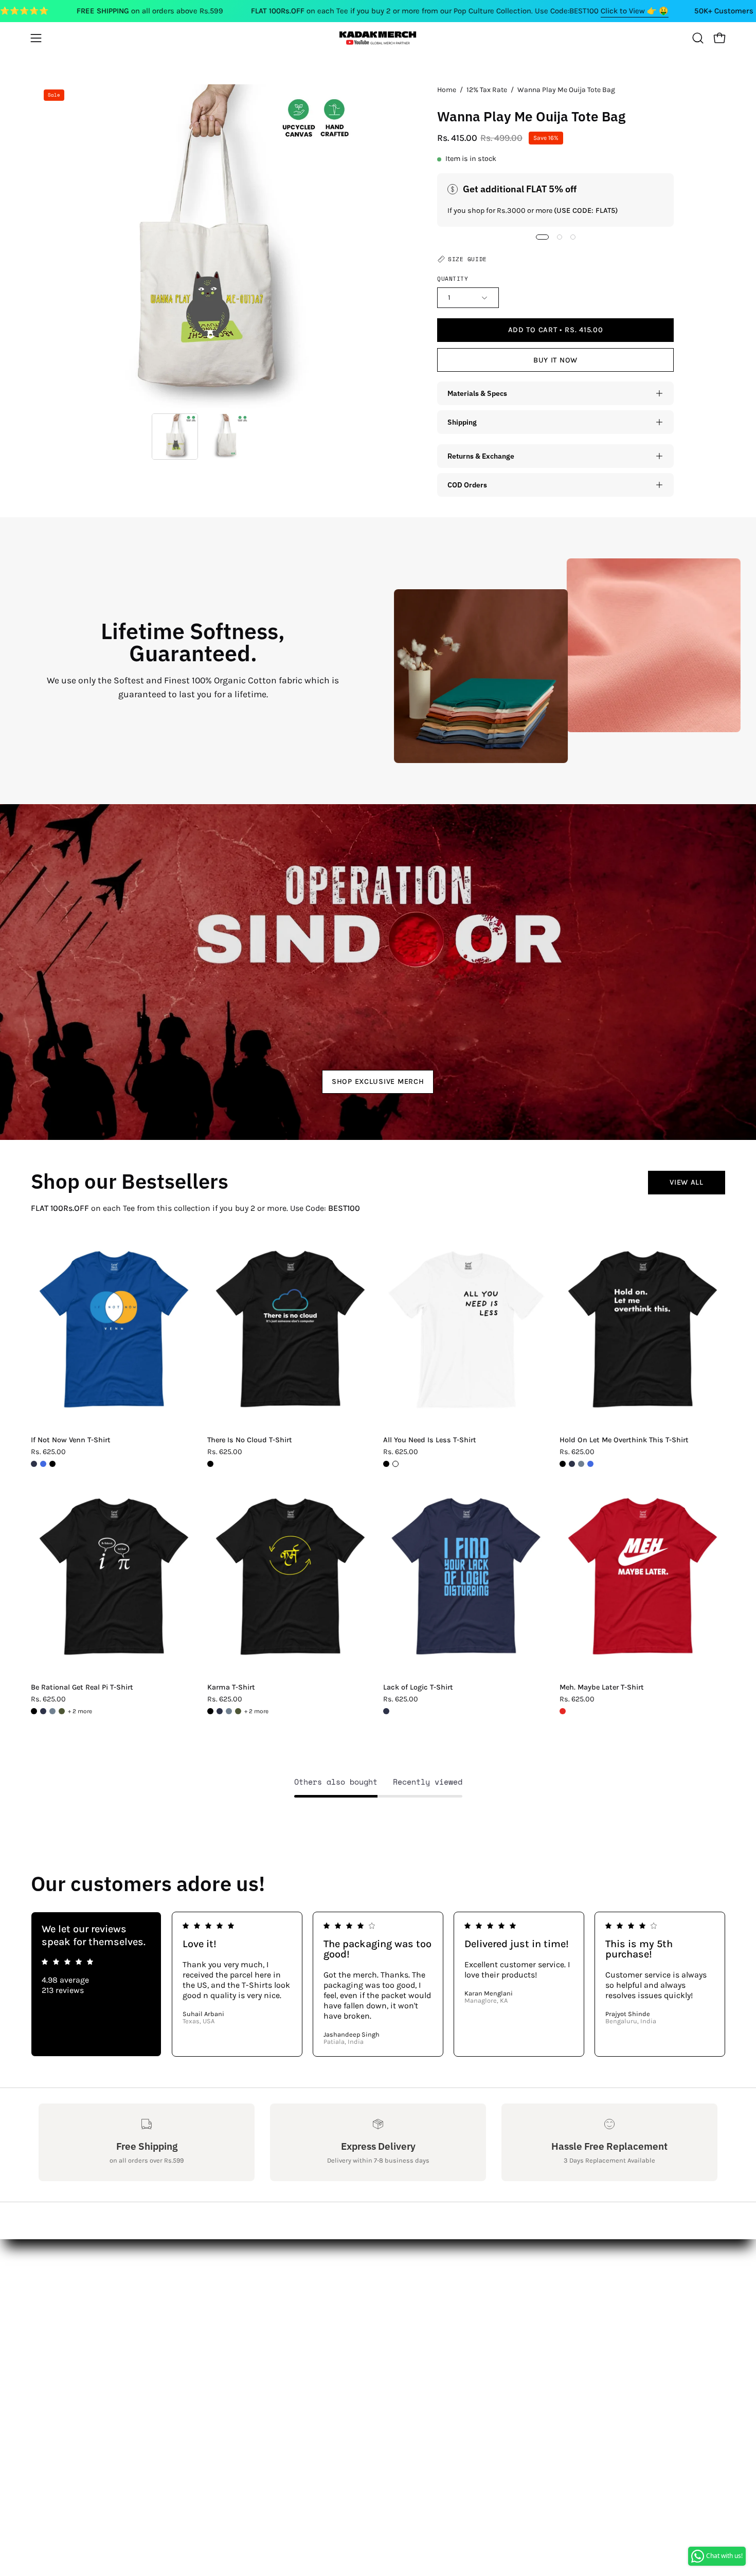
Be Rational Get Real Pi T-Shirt (82, 1688)
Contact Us (59, 2284)
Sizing (51, 2301)
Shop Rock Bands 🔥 (218, 2318)
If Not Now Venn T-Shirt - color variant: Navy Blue (34, 1464)
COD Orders (467, 485)
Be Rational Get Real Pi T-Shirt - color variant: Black (34, 1711)
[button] (698, 38)
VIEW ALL (687, 1182)
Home (447, 90)
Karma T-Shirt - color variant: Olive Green (238, 1711)
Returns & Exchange (481, 456)
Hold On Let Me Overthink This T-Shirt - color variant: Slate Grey (581, 1464)
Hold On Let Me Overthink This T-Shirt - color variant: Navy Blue (572, 1464)
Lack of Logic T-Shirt (418, 1688)
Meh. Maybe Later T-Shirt (602, 1688)
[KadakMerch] (378, 38)
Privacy (52, 2352)
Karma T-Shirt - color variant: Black (210, 1711)
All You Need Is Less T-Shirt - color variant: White (395, 1464)
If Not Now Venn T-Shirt (71, 1440)
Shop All (194, 2267)
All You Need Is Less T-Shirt (430, 1440)
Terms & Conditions (77, 2335)
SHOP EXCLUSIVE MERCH (378, 1082)
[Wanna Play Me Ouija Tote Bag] (175, 437)
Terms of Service (69, 2369)
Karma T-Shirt (231, 1688)
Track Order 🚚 (206, 2335)
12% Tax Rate (487, 90)
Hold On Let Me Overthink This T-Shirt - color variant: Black (563, 1464)
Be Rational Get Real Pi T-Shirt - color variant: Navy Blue (43, 1711)
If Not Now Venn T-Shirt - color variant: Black (52, 1464)
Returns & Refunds (75, 2318)
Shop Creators (205, 2284)
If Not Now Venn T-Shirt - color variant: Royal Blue (43, 1464)
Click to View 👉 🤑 (635, 11)
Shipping (462, 422)
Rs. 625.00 (48, 1452)
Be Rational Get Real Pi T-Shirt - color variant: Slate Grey (52, 1711)
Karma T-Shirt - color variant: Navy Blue (220, 1711)
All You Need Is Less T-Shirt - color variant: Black (386, 1464)
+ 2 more (80, 1711)
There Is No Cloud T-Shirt (250, 1440)
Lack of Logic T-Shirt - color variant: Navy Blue (386, 1711)
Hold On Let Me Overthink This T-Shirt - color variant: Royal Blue (590, 1464)
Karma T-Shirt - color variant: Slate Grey (229, 1711)
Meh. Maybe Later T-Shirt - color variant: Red (563, 1711)
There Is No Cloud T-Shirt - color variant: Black (210, 1464)
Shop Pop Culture (211, 2301)
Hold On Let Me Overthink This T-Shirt (624, 1440)
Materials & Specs (477, 393)
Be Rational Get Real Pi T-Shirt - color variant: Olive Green (62, 1711)
